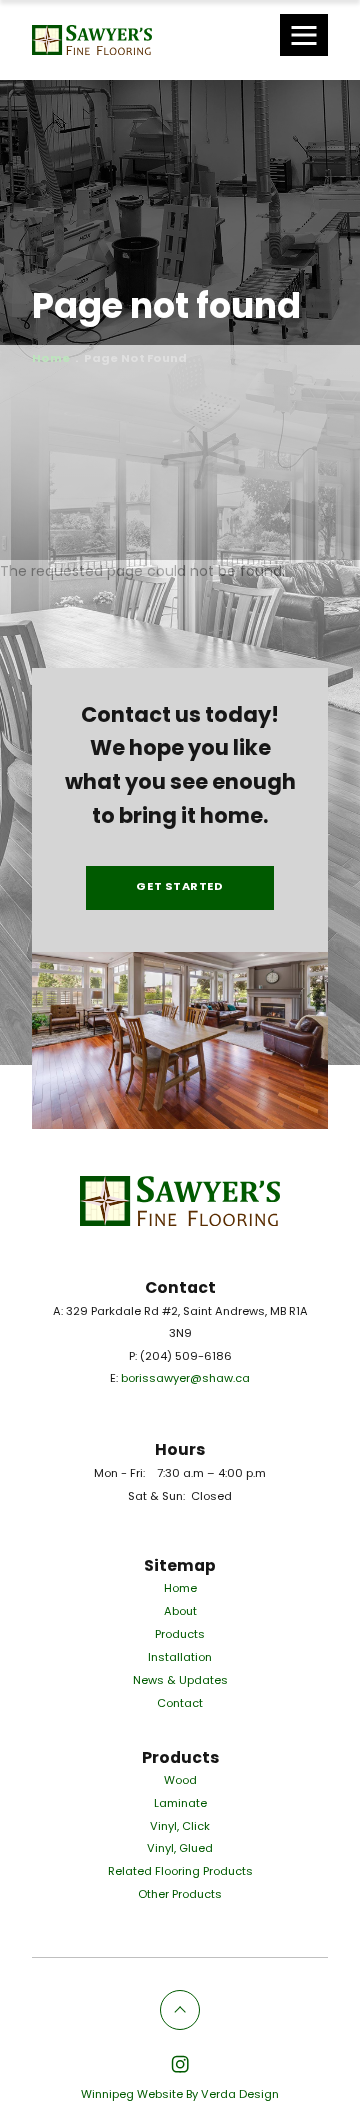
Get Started (179, 887)
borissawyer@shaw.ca (185, 1379)
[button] (304, 35)
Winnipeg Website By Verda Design (180, 2095)
